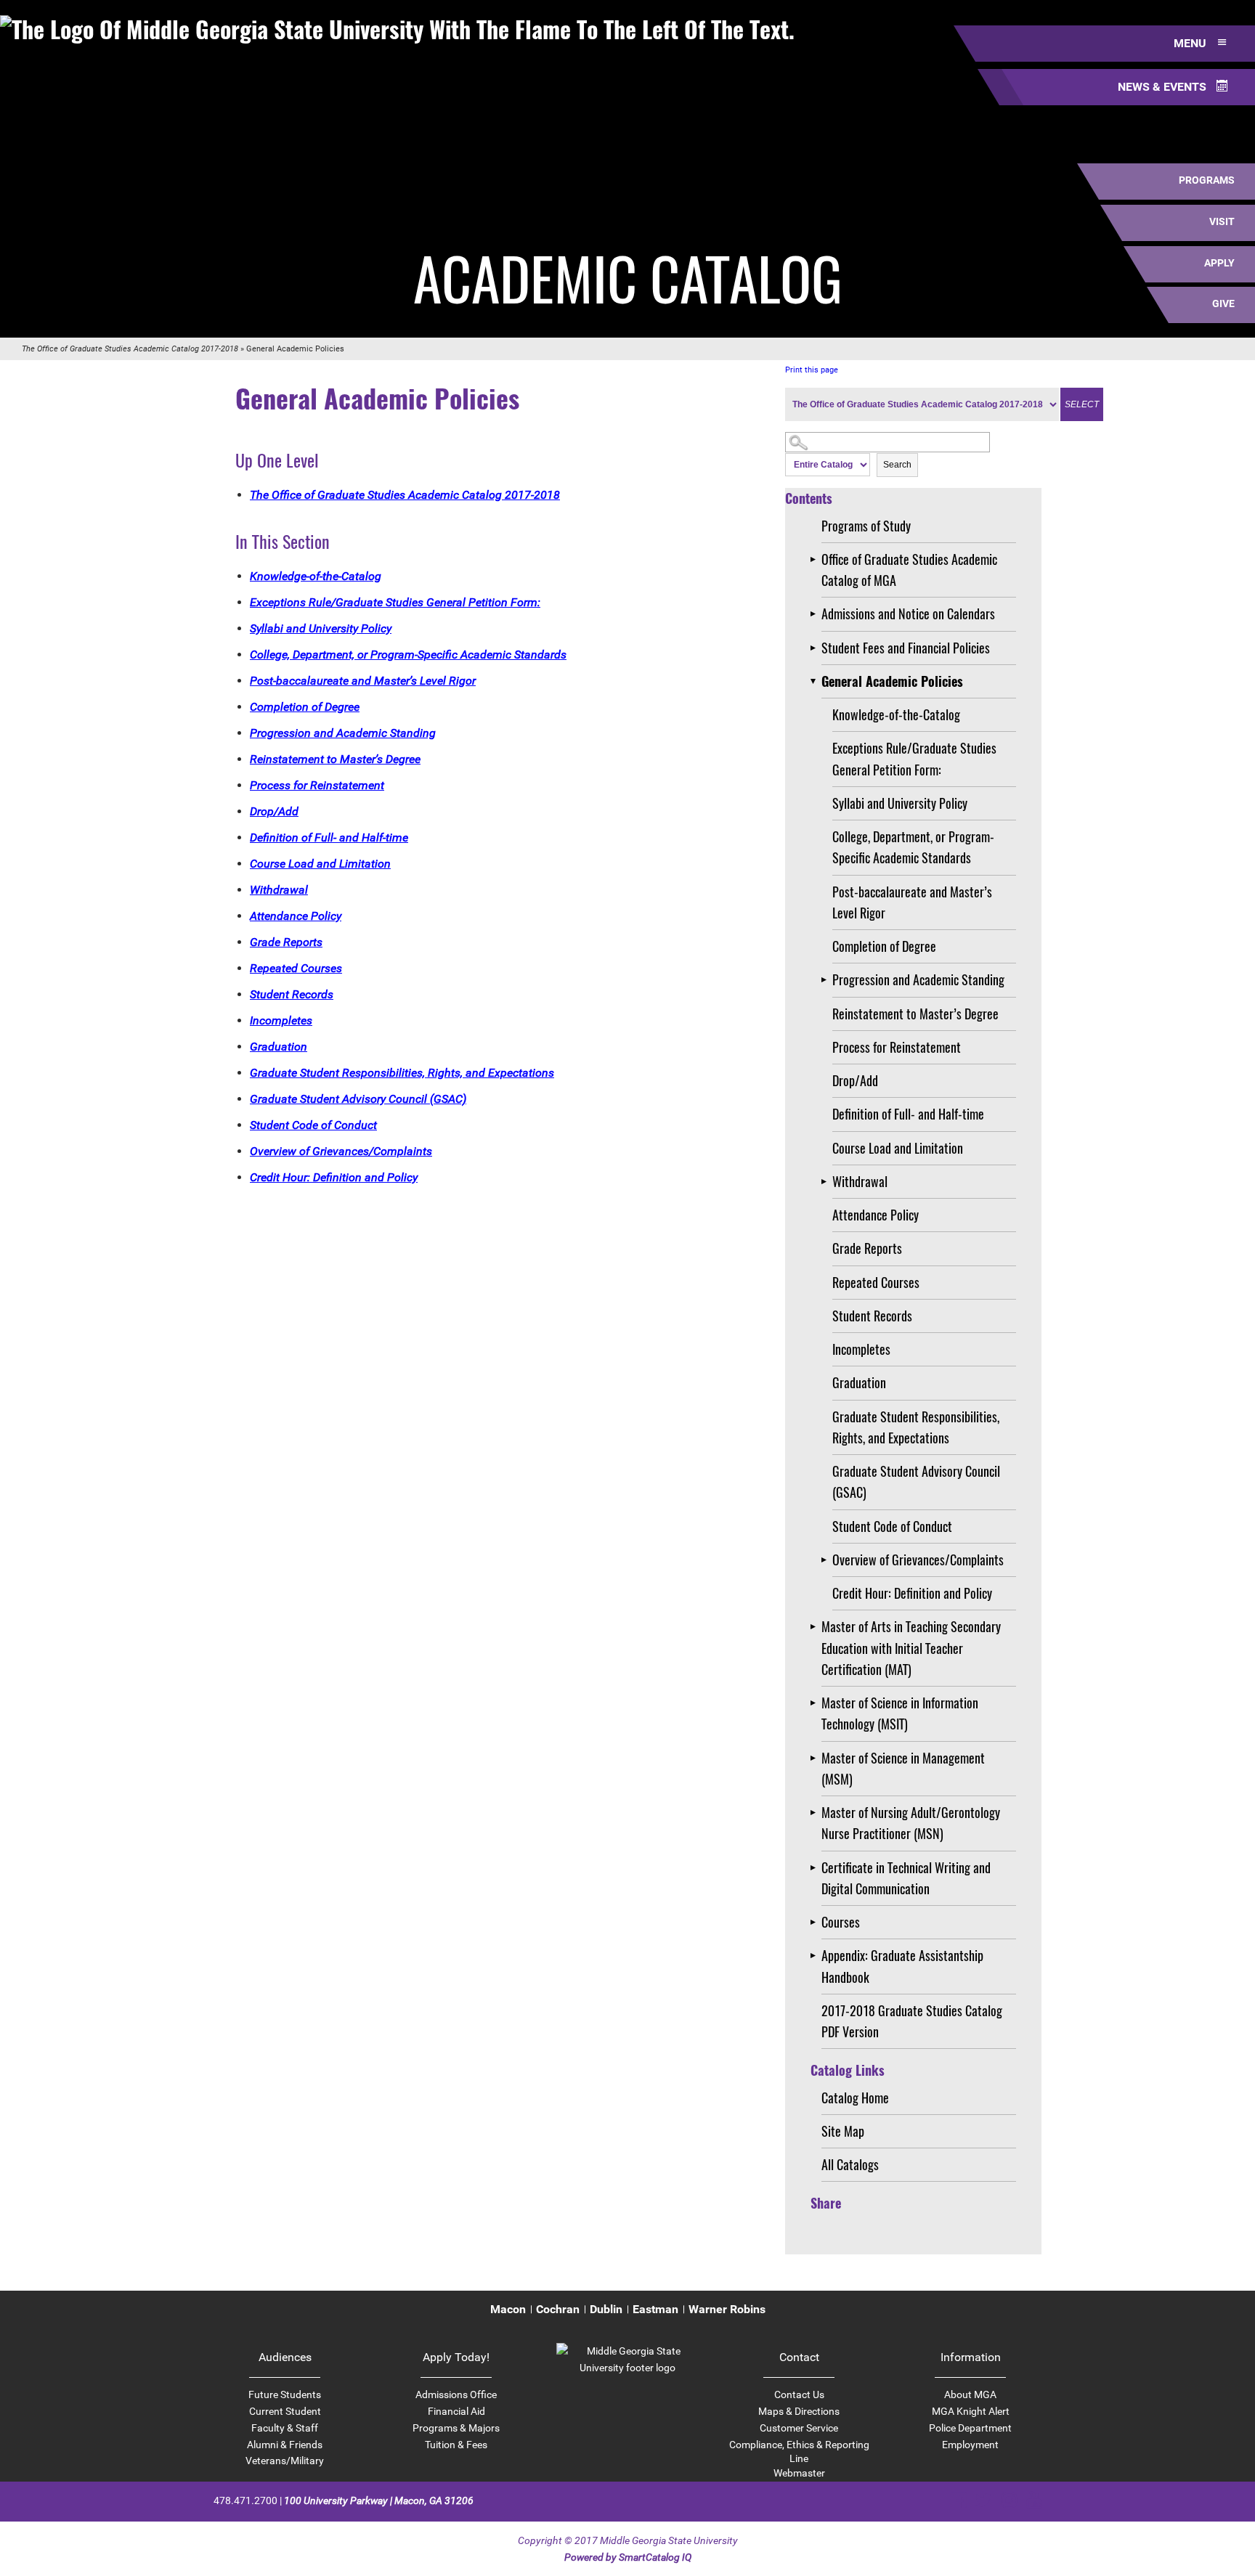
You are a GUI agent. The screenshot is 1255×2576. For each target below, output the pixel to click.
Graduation (859, 1382)
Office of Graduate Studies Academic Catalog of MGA (909, 570)
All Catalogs (850, 2164)
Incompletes (861, 1349)
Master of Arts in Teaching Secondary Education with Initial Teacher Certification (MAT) (911, 1648)
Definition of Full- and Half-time (908, 1114)
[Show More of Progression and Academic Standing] (827, 980)
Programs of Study (866, 526)
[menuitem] (508, 2310)
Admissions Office (456, 2394)
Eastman (655, 2309)
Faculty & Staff (285, 2428)
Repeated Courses (876, 1282)
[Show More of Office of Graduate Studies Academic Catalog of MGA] (816, 559)
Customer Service (799, 2428)
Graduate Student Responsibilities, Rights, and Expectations (916, 1427)
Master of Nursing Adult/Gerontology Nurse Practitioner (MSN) (911, 1823)
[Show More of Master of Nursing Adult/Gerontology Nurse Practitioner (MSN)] (816, 1813)
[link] (627, 2368)
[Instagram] (1009, 2500)
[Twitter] (984, 2500)
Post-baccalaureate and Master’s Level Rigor (912, 902)
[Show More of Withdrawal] (827, 1182)
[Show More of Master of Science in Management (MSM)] (816, 1758)
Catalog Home (855, 2098)
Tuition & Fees (456, 2445)
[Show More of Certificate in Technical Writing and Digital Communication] (816, 1868)
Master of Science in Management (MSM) (903, 1768)
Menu (1191, 43)
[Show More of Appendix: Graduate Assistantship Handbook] (816, 1956)
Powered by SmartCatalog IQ (628, 2557)
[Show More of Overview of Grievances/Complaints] (827, 1560)
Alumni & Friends (285, 2445)
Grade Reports (867, 1248)
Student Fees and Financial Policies (906, 648)
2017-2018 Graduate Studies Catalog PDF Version (912, 2021)
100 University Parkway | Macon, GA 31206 (379, 2500)
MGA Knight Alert (971, 2411)
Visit (1222, 221)
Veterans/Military (285, 2461)
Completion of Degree (884, 946)
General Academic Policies (892, 681)
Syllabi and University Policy (900, 803)
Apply (1219, 263)
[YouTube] (1034, 2500)
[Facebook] (958, 2500)
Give (1223, 303)
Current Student (285, 2411)
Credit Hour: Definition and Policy (912, 1593)
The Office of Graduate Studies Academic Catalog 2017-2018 (130, 349)
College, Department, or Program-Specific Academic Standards (913, 847)
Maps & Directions (799, 2411)
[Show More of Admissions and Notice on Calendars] (816, 614)
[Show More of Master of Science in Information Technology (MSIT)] (816, 1703)
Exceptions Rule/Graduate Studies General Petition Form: (914, 758)
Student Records (872, 1316)
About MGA (970, 2394)
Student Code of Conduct (892, 1526)
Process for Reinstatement (897, 1047)
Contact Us (799, 2394)
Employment (970, 2445)
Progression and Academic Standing (918, 979)
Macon (508, 2309)
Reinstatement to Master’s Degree (915, 1014)
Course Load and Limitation (898, 1148)
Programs (1207, 180)
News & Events (1163, 87)
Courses (841, 1922)
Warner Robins (727, 2309)
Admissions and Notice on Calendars (908, 614)
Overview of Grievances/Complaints (918, 1560)
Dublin (606, 2309)
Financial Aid (456, 2411)
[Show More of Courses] (816, 1922)
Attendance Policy (876, 1215)
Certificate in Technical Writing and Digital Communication (906, 1878)
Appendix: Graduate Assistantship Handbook (902, 1966)
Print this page (812, 370)
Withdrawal (860, 1181)
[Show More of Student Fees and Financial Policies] (816, 648)
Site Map (843, 2131)
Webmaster (799, 2473)
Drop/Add (855, 1080)
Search (897, 465)
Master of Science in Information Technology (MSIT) (900, 1713)
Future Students (285, 2394)
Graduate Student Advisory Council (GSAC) (916, 1481)
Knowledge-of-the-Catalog (896, 714)
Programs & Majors (456, 2428)
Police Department (970, 2428)
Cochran (558, 2309)
